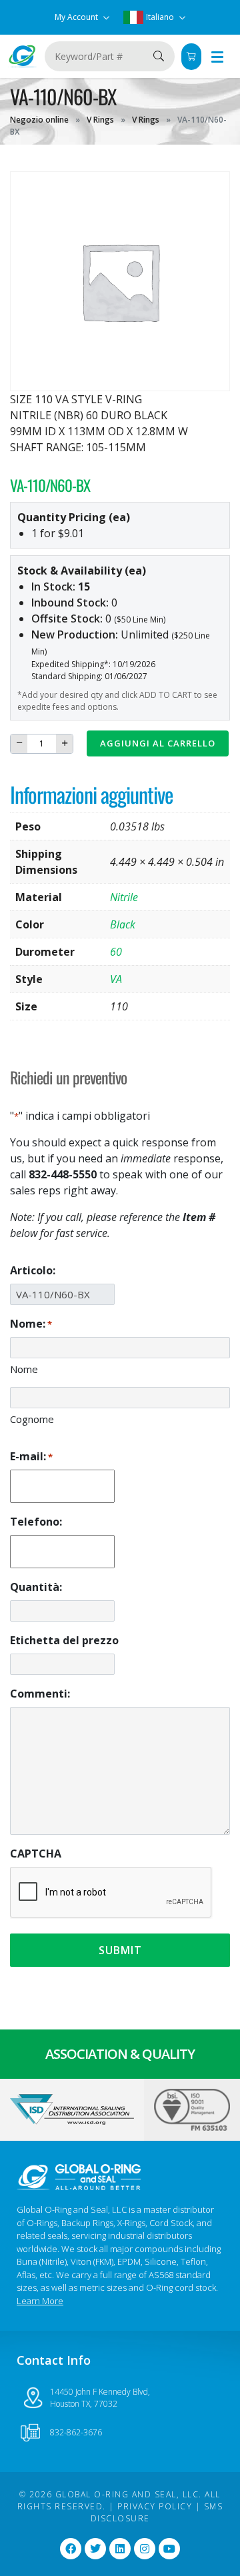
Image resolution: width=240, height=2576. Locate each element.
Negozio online (39, 120)
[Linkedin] (120, 2549)
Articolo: (33, 1270)
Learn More (40, 2301)
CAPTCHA (36, 1854)
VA (116, 979)
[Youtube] (169, 2549)
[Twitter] (95, 2549)
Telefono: (36, 1522)
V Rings (100, 120)
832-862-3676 (76, 2432)
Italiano (160, 17)
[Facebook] (71, 2549)
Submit (120, 1950)
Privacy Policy (155, 2506)
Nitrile (124, 897)
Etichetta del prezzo (64, 1640)
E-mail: (31, 1456)
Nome (24, 1369)
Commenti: (40, 1694)
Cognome (32, 1419)
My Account (77, 17)
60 (116, 952)
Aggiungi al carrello (158, 743)
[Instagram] (145, 2549)
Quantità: (36, 1587)
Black (123, 924)
